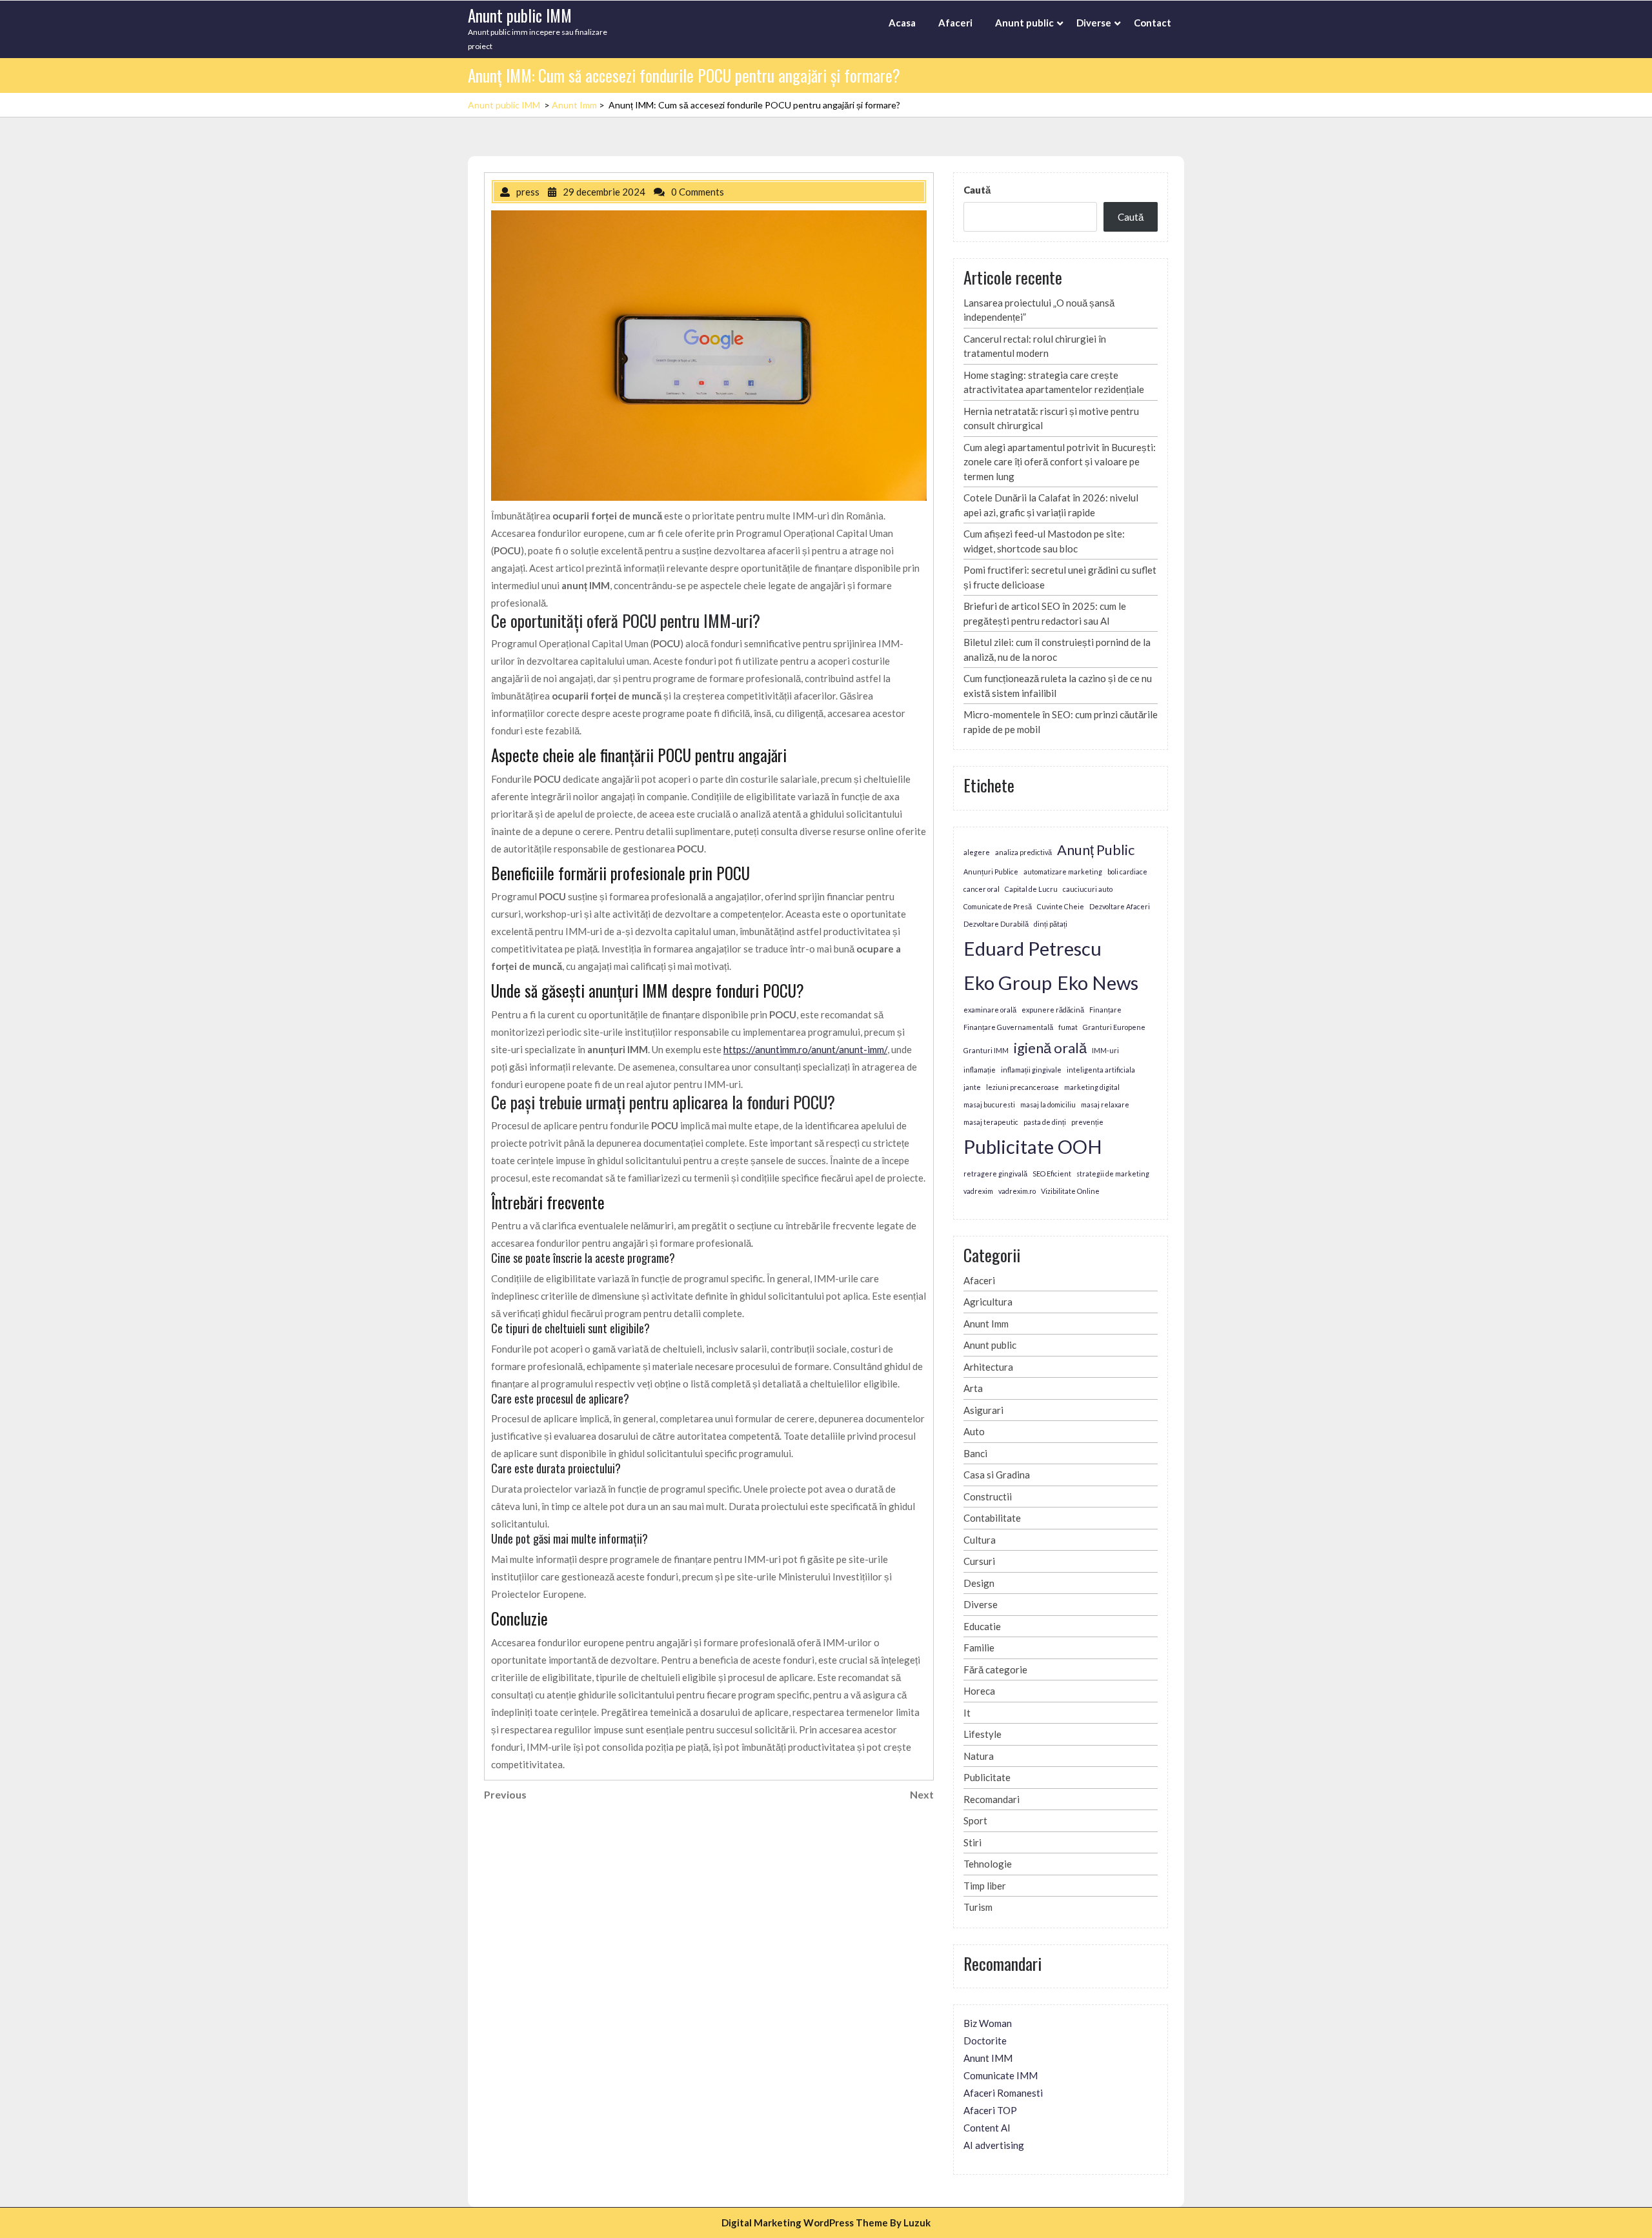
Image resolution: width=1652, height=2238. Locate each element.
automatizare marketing (1063, 872)
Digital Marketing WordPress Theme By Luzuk (826, 2223)
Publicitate (987, 1777)
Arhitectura (988, 1367)
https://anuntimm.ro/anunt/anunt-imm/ (805, 1049)
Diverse (1094, 23)
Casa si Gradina (997, 1475)
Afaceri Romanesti (1003, 2093)
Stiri (972, 1842)
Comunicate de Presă (998, 906)
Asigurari (983, 1410)
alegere (977, 852)
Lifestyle (982, 1734)
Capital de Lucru (1031, 889)
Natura (979, 1756)
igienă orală (1050, 1048)
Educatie (982, 1626)
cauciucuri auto (1088, 889)
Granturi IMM (986, 1050)
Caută (977, 190)
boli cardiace (1127, 872)
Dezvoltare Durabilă (996, 924)
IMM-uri (1105, 1050)
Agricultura (988, 1302)
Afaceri (955, 23)
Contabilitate (992, 1518)
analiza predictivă (1023, 852)
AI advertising (994, 2145)
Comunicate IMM (1001, 2075)
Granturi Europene (1114, 1027)
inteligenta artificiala (1101, 1070)
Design (979, 1583)
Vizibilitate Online (1070, 1191)
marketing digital (1092, 1087)
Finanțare (1105, 1010)
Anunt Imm (574, 105)
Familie (979, 1648)
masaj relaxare (1105, 1104)
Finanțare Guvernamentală (1008, 1027)
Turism (978, 1907)
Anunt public (1024, 23)
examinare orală (990, 1010)
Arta (973, 1388)
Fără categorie (995, 1669)
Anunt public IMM (520, 15)
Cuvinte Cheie (1061, 906)
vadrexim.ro (1017, 1191)
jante (972, 1087)
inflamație (980, 1070)
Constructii (988, 1497)
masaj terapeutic (991, 1122)
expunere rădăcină (1053, 1010)
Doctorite (985, 2041)
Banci (975, 1453)
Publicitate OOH (1033, 1146)
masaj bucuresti (989, 1104)
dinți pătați (1051, 924)
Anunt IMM (988, 2058)
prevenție (1087, 1122)
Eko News (1098, 983)
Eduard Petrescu (1032, 948)
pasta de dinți (1045, 1122)
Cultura (980, 1540)
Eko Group (1008, 983)
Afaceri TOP (990, 2110)
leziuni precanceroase (1022, 1087)
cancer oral (982, 889)
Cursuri (979, 1561)
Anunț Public (1096, 850)
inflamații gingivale (1031, 1070)
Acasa (902, 23)
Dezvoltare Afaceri (1120, 906)
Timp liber (985, 1886)
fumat (1068, 1027)
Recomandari (992, 1799)
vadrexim (978, 1191)
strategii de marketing (1113, 1174)
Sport (975, 1820)
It (967, 1713)
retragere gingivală (995, 1174)
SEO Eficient (1052, 1174)
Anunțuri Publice (991, 872)
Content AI (987, 2128)
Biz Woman (988, 2023)
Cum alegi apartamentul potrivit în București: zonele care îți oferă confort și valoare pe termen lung (1060, 462)
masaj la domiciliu (1048, 1104)
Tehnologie (988, 1864)
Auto (974, 1431)
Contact (1153, 23)
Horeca (979, 1691)
